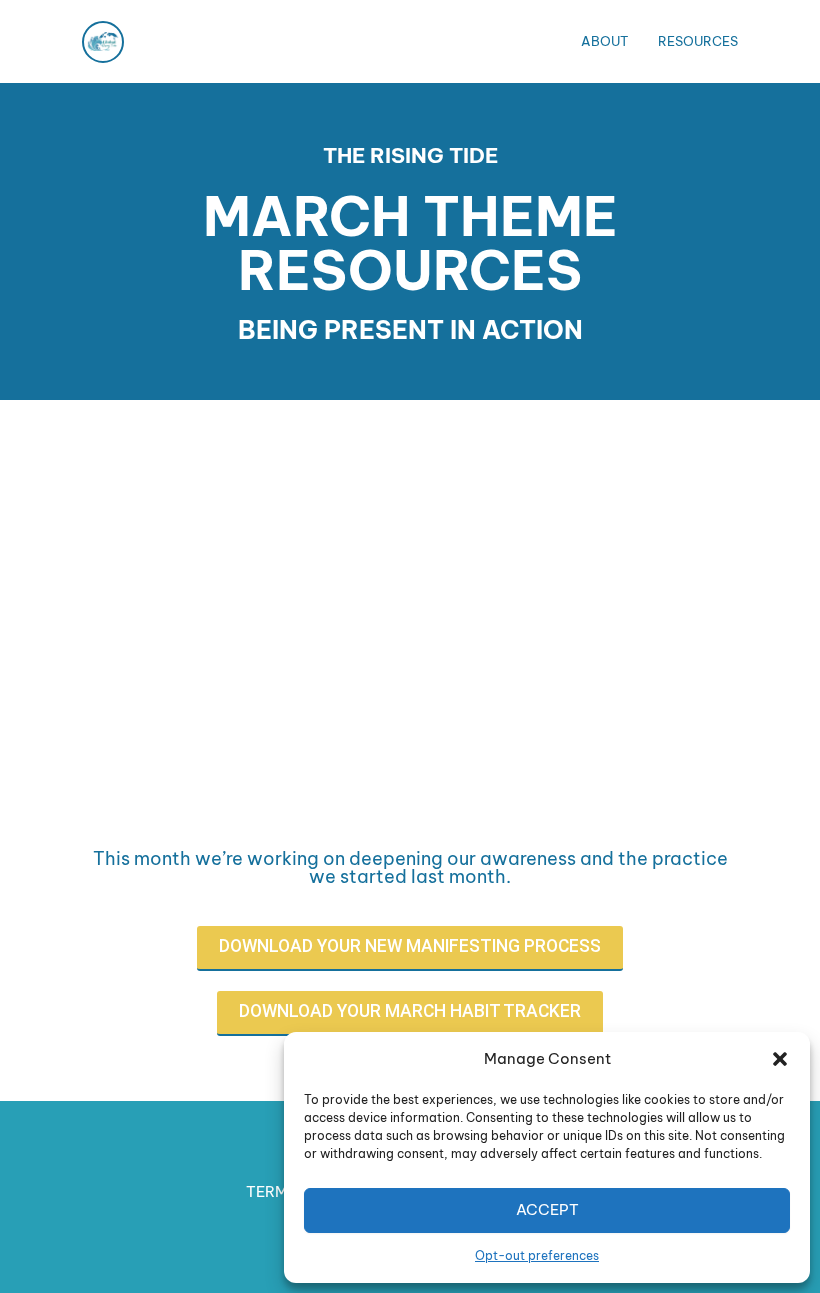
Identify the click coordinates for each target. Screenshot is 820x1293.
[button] (780, 1059)
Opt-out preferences (537, 1255)
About (604, 41)
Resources (698, 41)
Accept (547, 1209)
